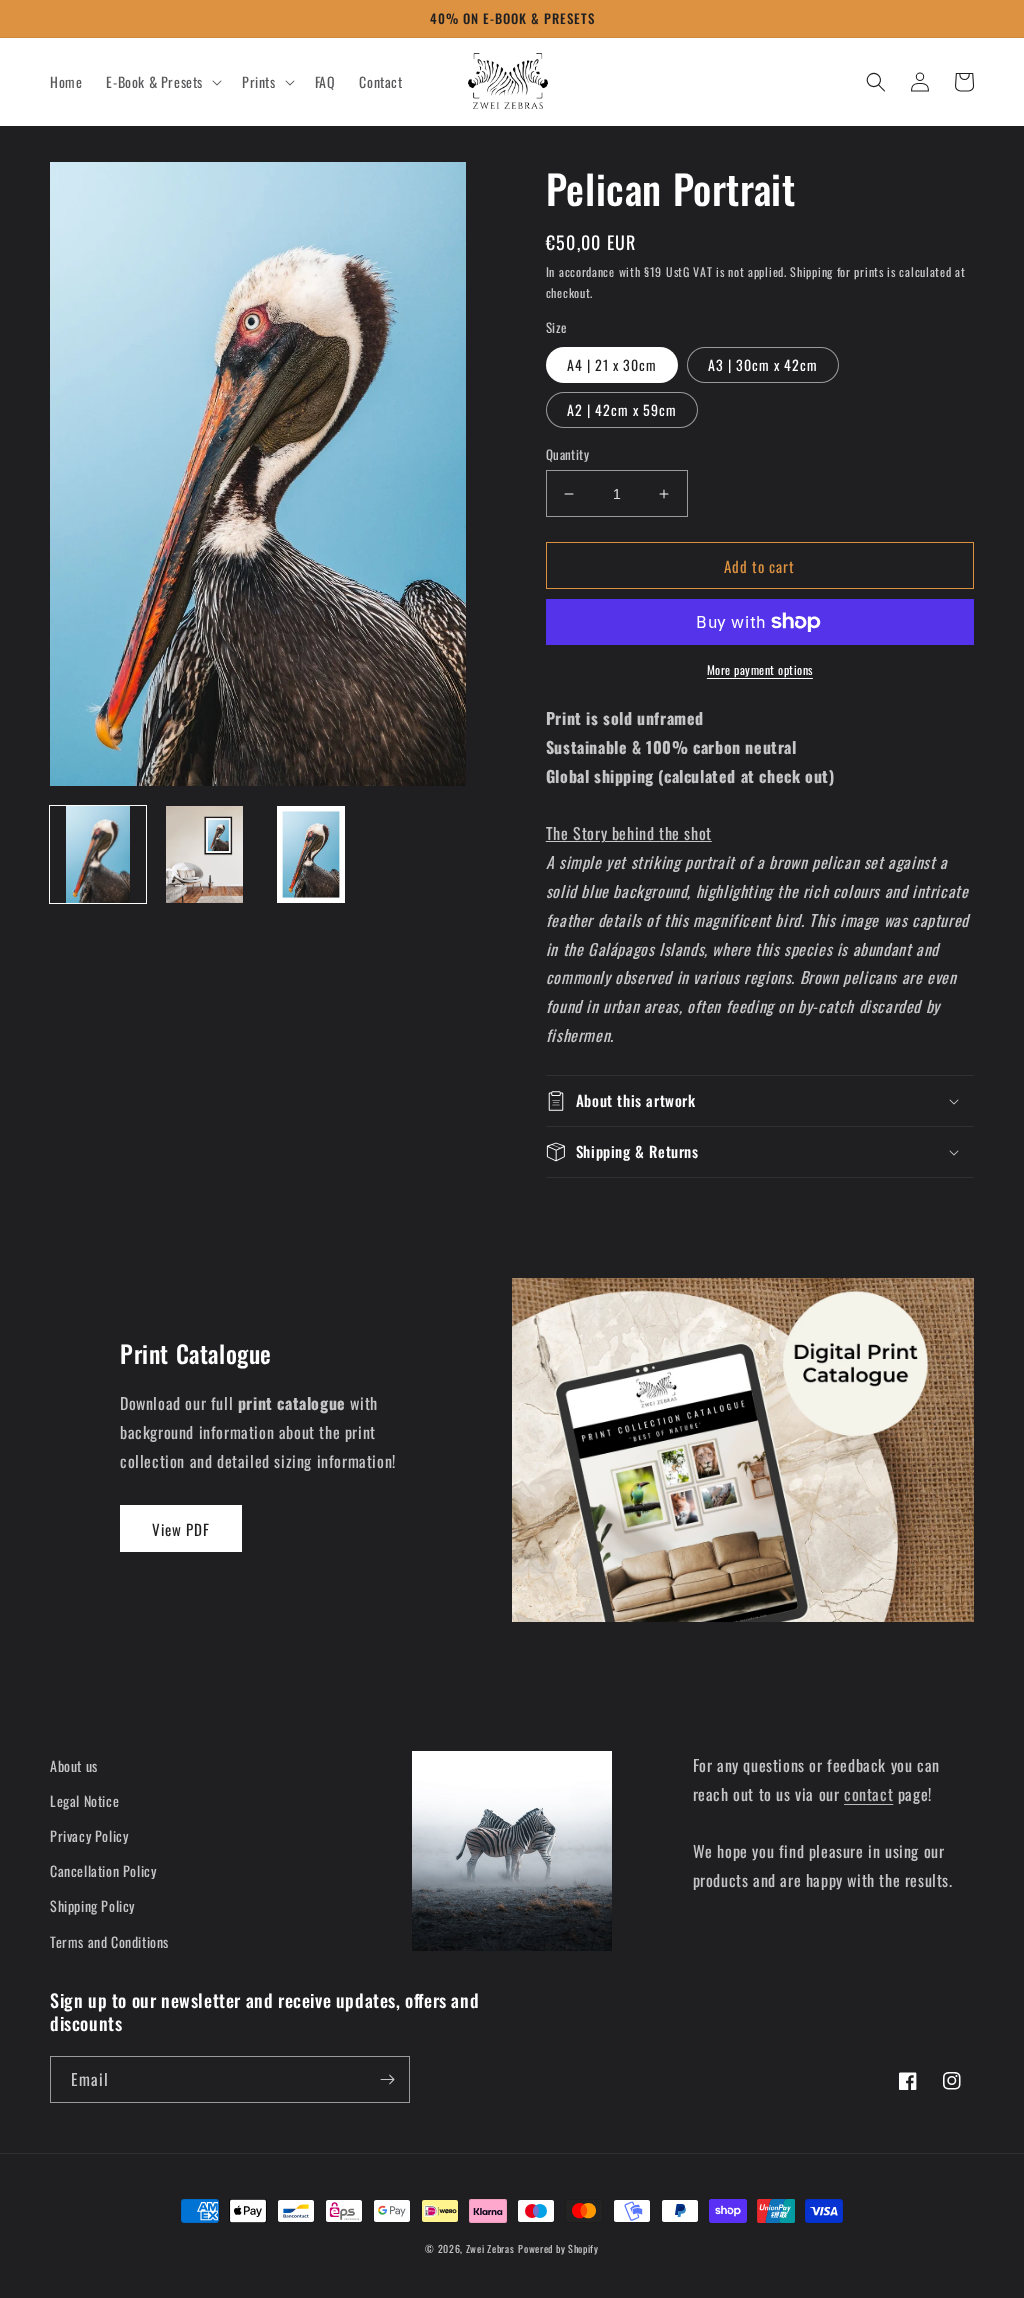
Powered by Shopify (558, 2248)
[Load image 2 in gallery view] (204, 854)
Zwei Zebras (490, 2248)
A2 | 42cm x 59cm (622, 409)
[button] (162, 82)
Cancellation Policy (103, 1870)
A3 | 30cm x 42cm (763, 364)
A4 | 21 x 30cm (612, 364)
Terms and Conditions (109, 1941)
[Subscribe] (387, 2079)
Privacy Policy (89, 1835)
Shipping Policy (92, 1905)
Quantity (567, 454)
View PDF (181, 1529)
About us (74, 1765)
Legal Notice (84, 1800)
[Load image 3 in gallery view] (311, 854)
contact (868, 1794)
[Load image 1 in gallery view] (98, 854)
